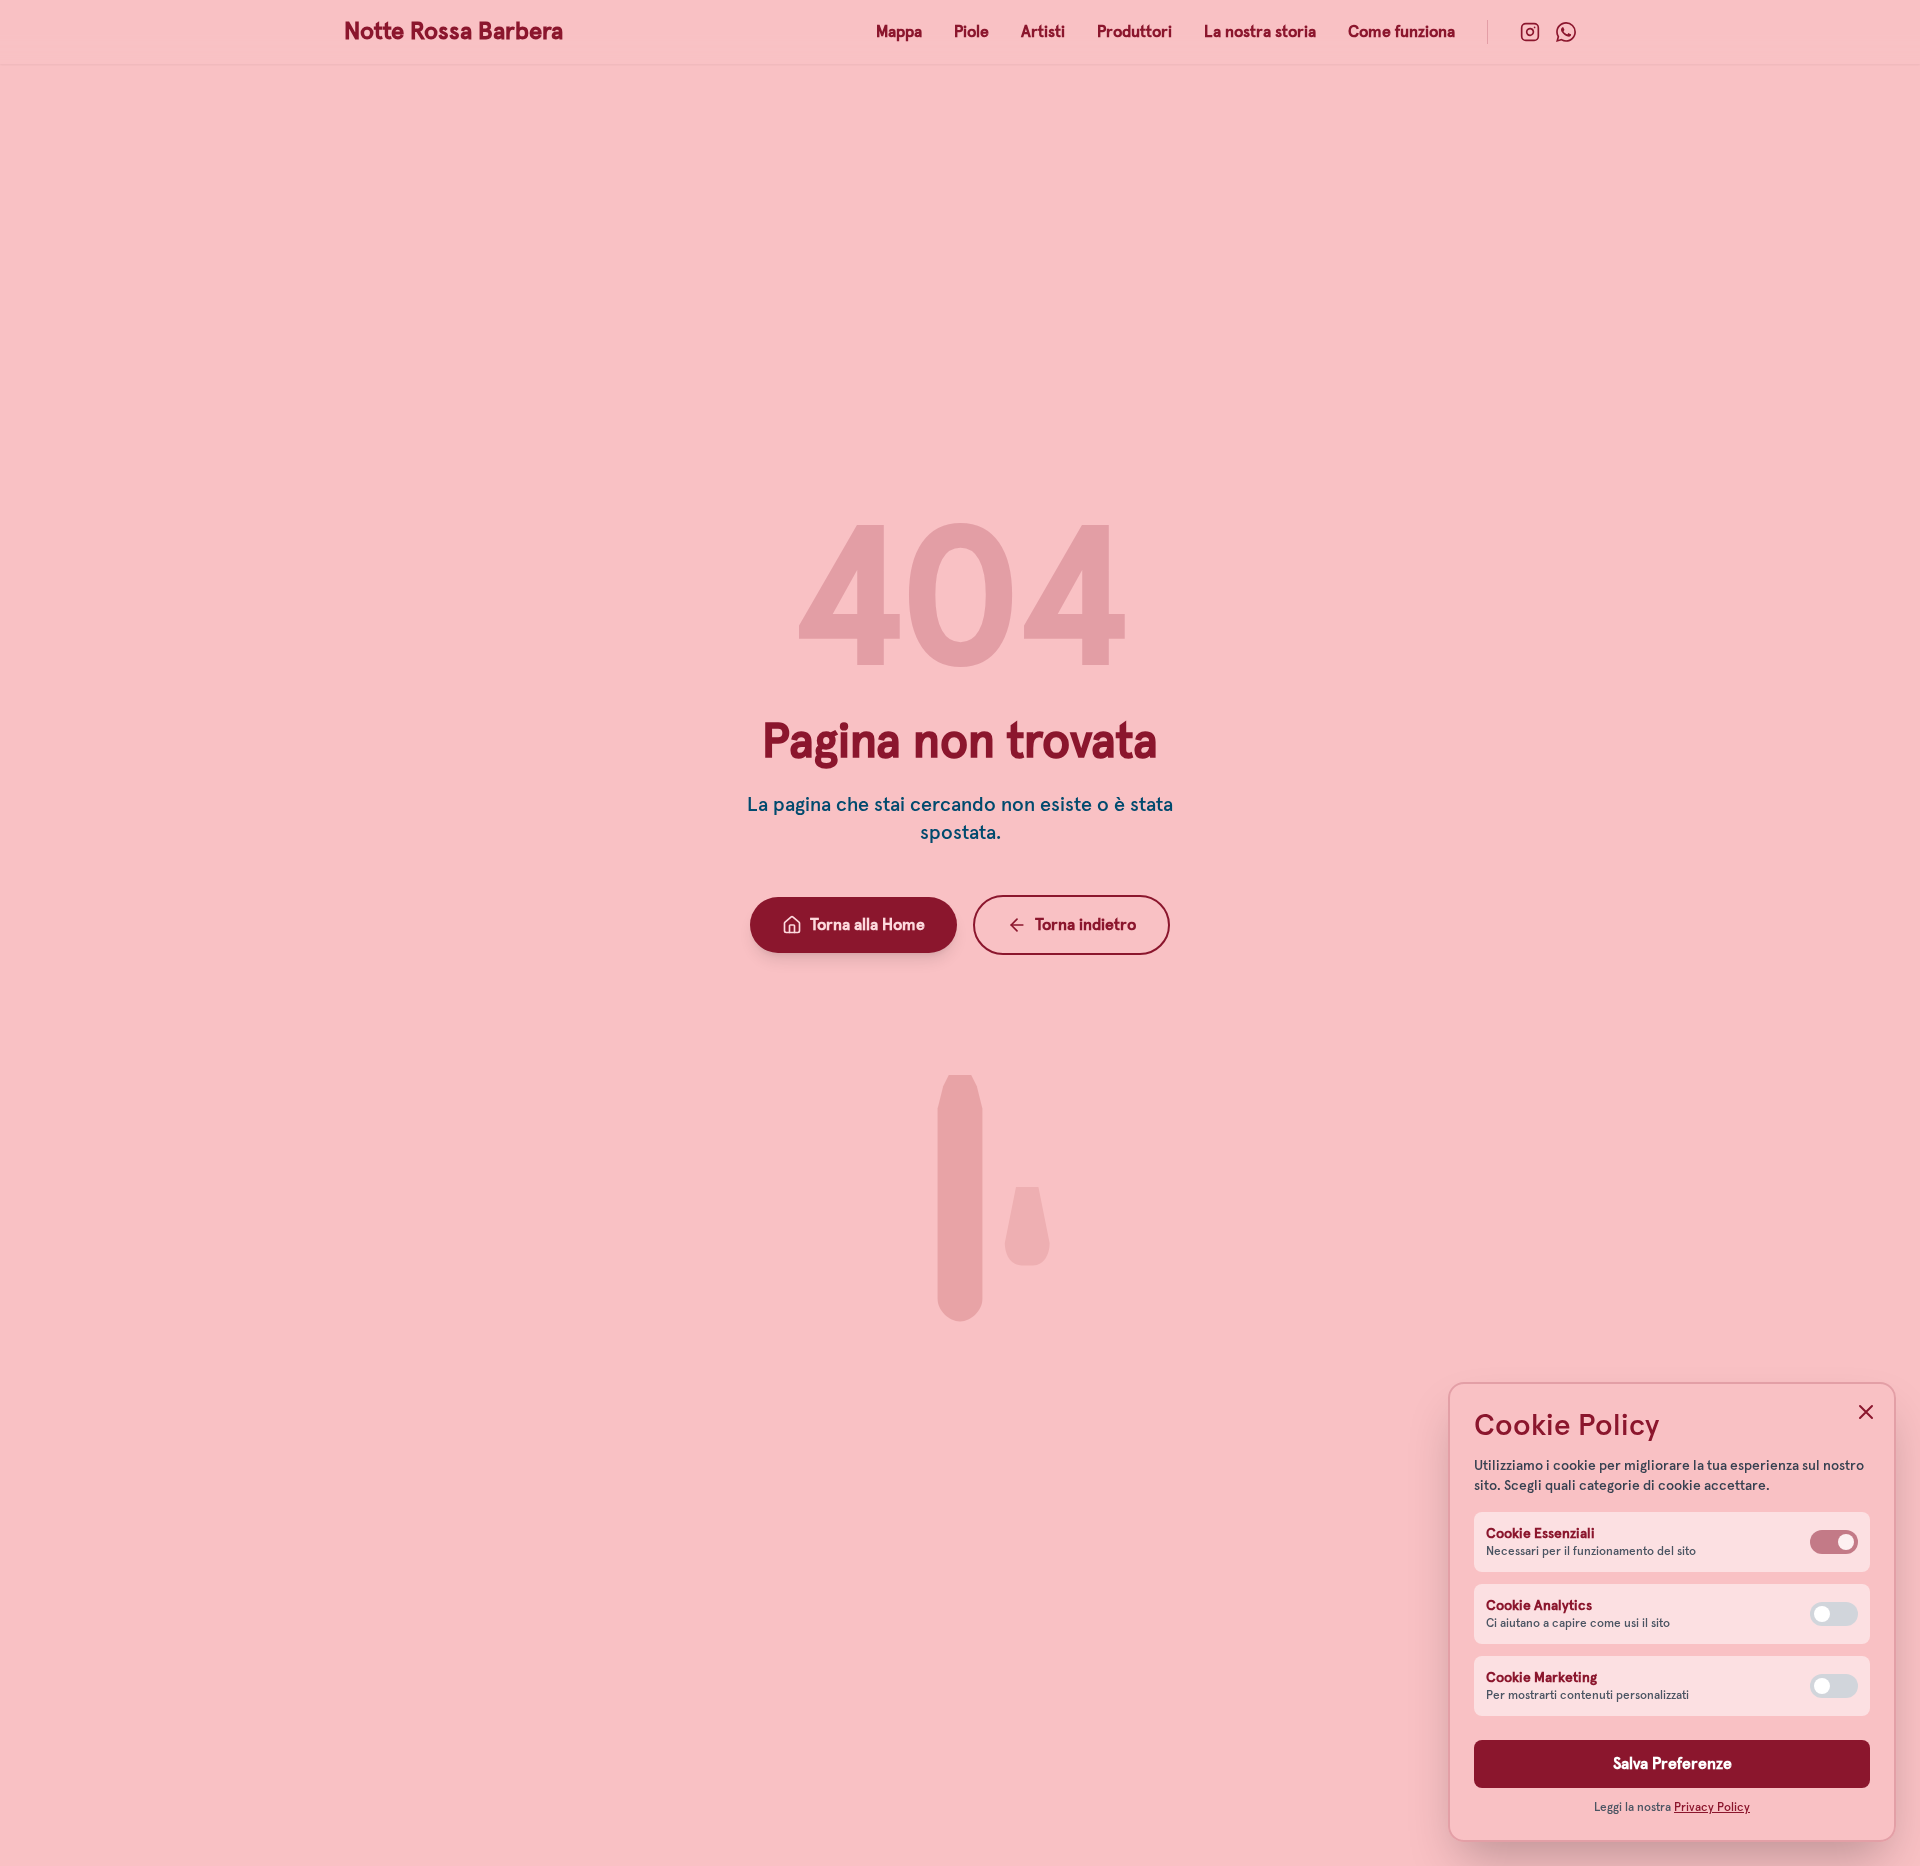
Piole (971, 32)
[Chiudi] (1866, 1412)
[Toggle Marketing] (1834, 1686)
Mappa (899, 32)
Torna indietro (1085, 925)
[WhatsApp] (1566, 32)
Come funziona (1401, 32)
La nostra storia (1260, 32)
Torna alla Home (867, 925)
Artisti (1043, 32)
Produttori (1134, 32)
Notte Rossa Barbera (453, 32)
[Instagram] (1530, 32)
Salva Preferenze (1672, 1764)
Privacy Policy (1712, 1808)
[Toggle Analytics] (1834, 1614)
